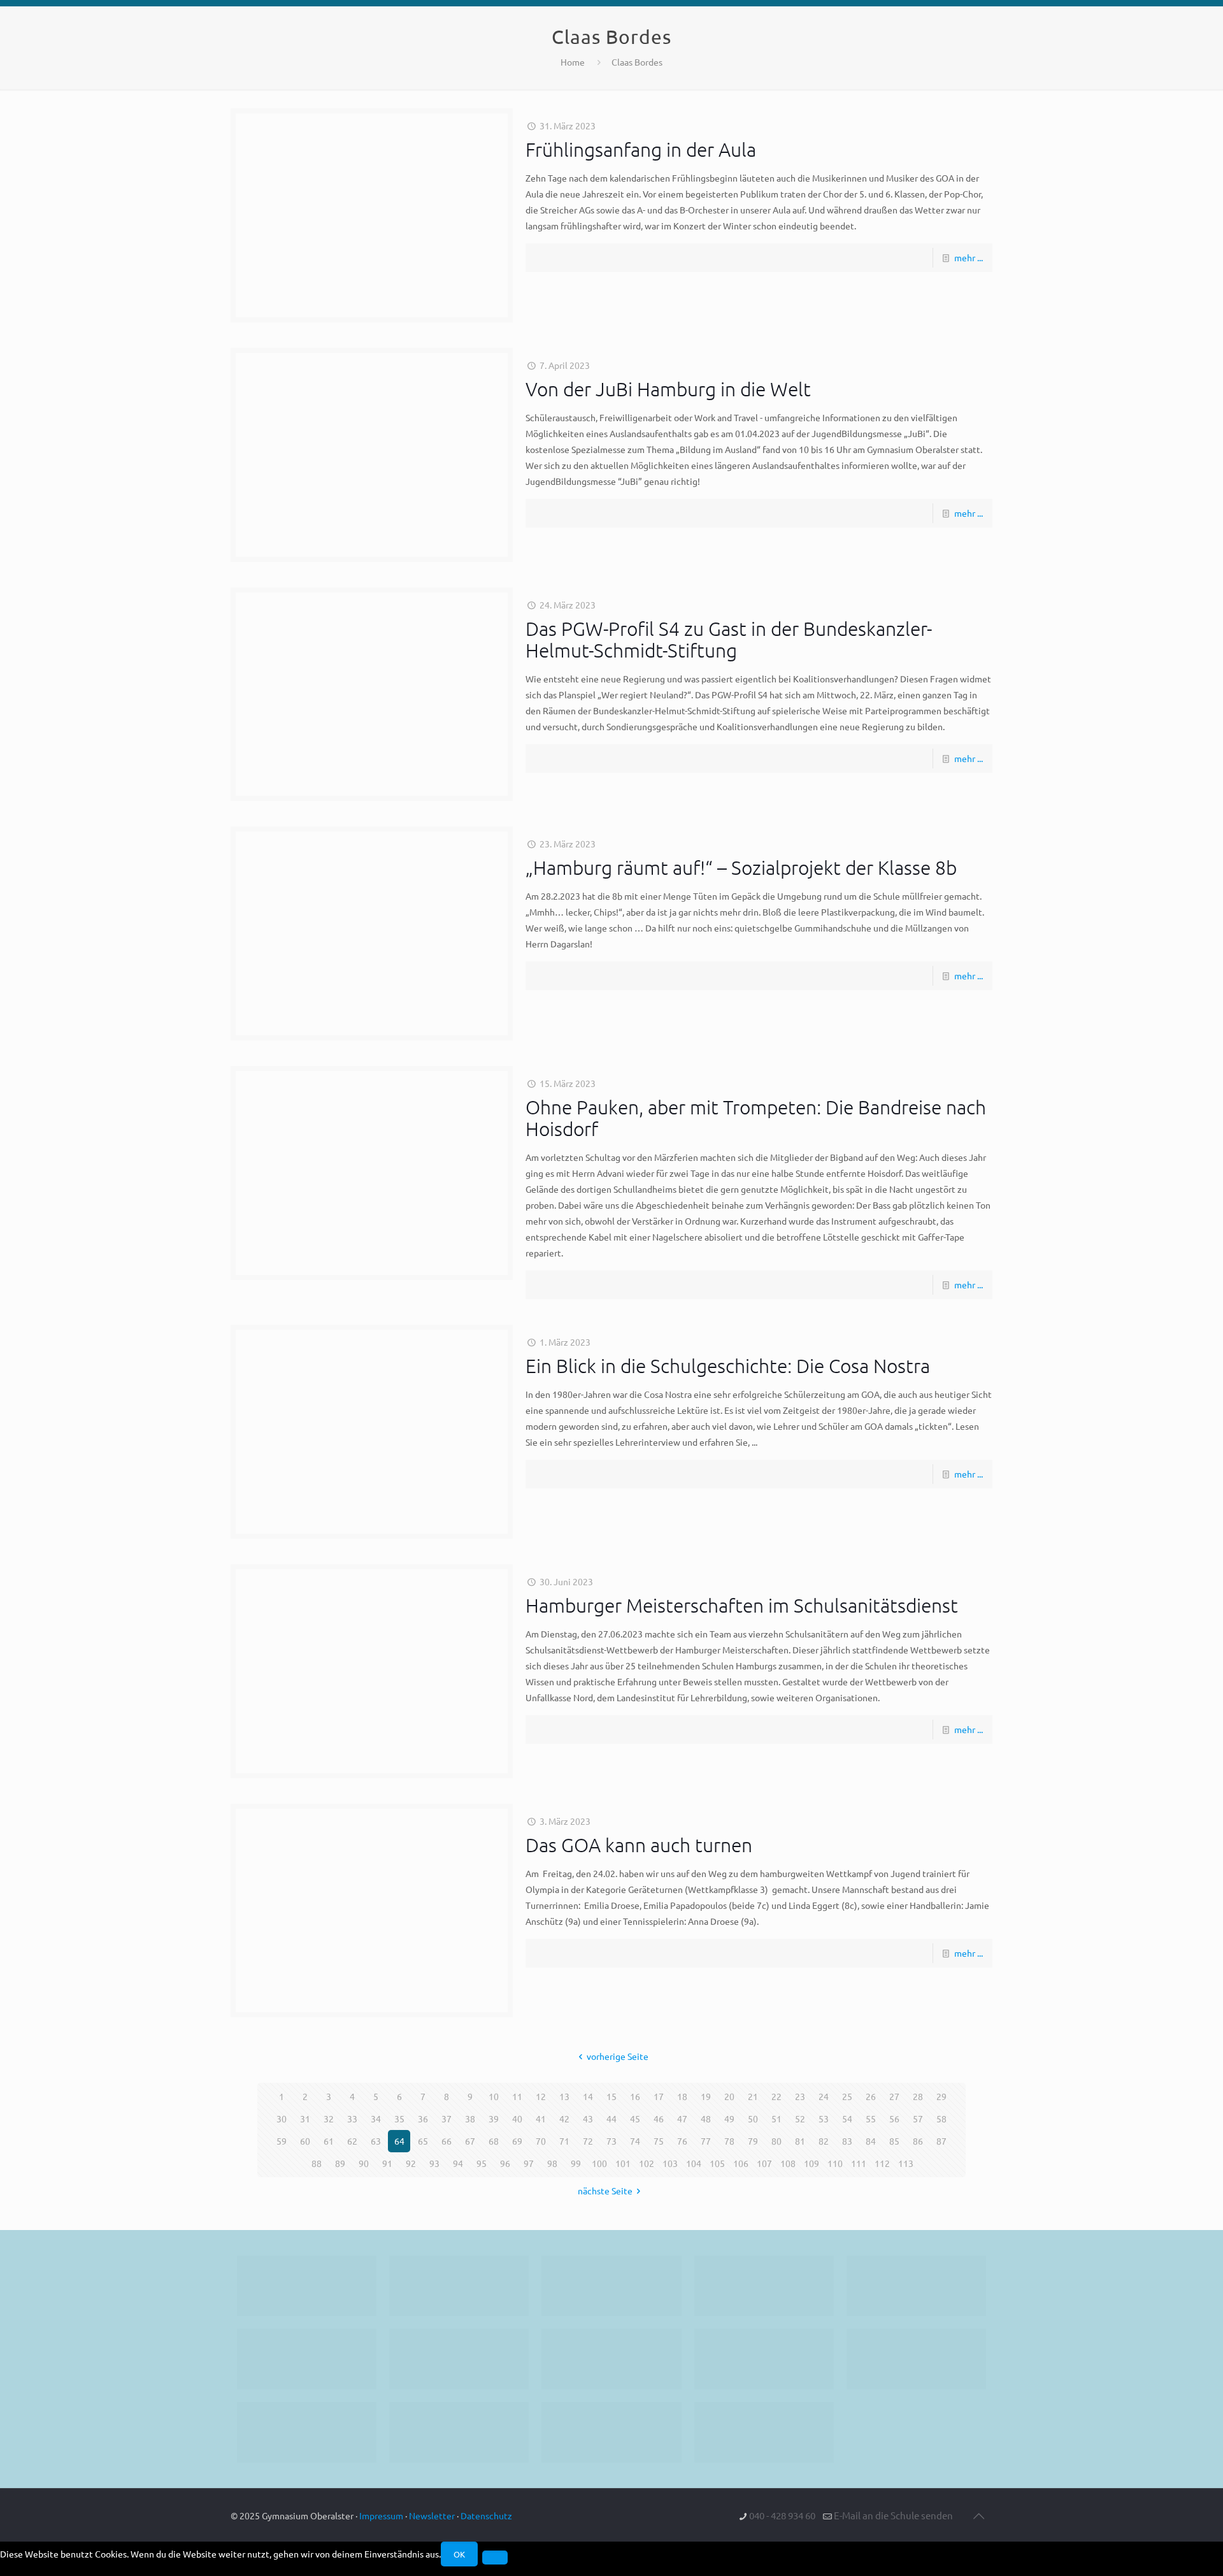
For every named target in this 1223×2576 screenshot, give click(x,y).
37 (447, 2119)
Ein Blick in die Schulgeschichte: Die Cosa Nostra (728, 1366)
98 (552, 2163)
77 (706, 2141)
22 (776, 2096)
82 (824, 2141)
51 (776, 2119)
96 (505, 2163)
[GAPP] (764, 2359)
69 (517, 2141)
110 (835, 2163)
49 (729, 2119)
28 (918, 2096)
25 (847, 2096)
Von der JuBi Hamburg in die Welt (668, 389)
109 (812, 2163)
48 (706, 2119)
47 (682, 2119)
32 (329, 2119)
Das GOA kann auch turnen (639, 1845)
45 (635, 2119)
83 (847, 2141)
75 (659, 2141)
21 (753, 2096)
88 (317, 2163)
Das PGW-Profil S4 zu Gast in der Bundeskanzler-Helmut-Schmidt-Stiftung (729, 639)
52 (800, 2119)
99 (576, 2163)
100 (599, 2163)
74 (635, 2141)
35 (399, 2119)
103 (670, 2163)
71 (564, 2141)
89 (340, 2163)
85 (894, 2141)
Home (573, 62)
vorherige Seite (618, 2056)
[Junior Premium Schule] (307, 2359)
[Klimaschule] (764, 2286)
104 (694, 2163)
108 (788, 2163)
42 (564, 2119)
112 (882, 2163)
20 (729, 2096)
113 (906, 2163)
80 (776, 2141)
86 (918, 2141)
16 (635, 2096)
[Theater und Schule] (611, 2359)
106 (741, 2163)
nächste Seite (605, 2191)
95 (482, 2163)
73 (611, 2141)
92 (411, 2163)
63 (376, 2141)
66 (447, 2141)
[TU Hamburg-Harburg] (459, 2359)
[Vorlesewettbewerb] (916, 2359)
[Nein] (495, 2558)
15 (611, 2096)
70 (541, 2141)
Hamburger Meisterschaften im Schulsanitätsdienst (742, 1605)
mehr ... (969, 257)
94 (458, 2163)
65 (423, 2141)
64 (399, 2141)
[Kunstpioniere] (307, 2432)
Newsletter (432, 2515)
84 (871, 2141)
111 (859, 2163)
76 (682, 2141)
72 (588, 2141)
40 (517, 2119)
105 (717, 2163)
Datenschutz (486, 2515)
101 (623, 2163)
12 (541, 2096)
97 (529, 2163)
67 (470, 2141)
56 (894, 2119)
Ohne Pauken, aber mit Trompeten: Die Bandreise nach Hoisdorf (756, 1118)
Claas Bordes (637, 62)
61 (329, 2141)
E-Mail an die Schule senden (893, 2515)
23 (800, 2096)
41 (541, 2119)
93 (434, 2163)
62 (352, 2141)
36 (423, 2119)
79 (753, 2141)
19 (706, 2096)
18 (682, 2096)
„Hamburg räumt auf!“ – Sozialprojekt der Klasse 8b (741, 867)
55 (871, 2119)
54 (847, 2119)
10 (494, 2096)
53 (824, 2119)
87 (941, 2141)
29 (941, 2096)
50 (753, 2119)
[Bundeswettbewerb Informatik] (307, 2286)
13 (564, 2096)
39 (494, 2119)
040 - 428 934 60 (782, 2515)
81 (800, 2141)
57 (918, 2119)
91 (387, 2163)
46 (659, 2119)
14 (588, 2096)
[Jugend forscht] (611, 2432)
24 (824, 2096)
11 (517, 2096)
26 (871, 2096)
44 (611, 2119)
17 (659, 2096)
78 (729, 2141)
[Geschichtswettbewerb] (459, 2432)
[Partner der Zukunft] (764, 2432)
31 (305, 2119)
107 (764, 2163)
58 (941, 2119)
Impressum (381, 2515)
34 (376, 2119)
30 (282, 2119)
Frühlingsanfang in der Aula (641, 149)
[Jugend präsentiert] (611, 2286)
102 (647, 2163)
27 (894, 2096)
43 (588, 2119)
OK (459, 2554)
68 (494, 2141)
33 (352, 2119)
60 (305, 2141)
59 (282, 2141)
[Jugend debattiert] (459, 2286)
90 (364, 2163)
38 (470, 2119)
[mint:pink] (916, 2286)
